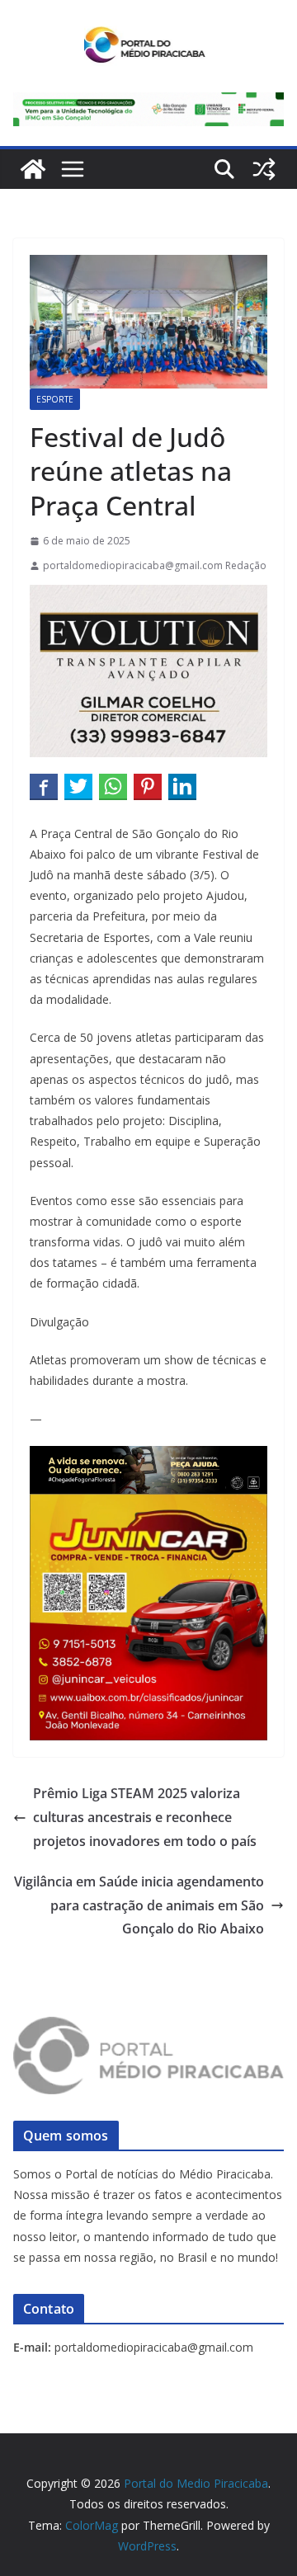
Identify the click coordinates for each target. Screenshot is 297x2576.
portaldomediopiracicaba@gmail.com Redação (155, 565)
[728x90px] (148, 104)
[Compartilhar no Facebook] (44, 786)
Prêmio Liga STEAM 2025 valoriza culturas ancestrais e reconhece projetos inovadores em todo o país (145, 1817)
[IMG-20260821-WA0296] (148, 1505)
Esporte (55, 399)
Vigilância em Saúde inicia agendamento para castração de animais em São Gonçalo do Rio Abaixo (139, 1905)
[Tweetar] (78, 786)
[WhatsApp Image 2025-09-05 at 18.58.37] (148, 596)
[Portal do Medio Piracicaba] (33, 169)
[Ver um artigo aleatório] (264, 169)
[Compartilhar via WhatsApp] (113, 786)
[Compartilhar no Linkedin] (182, 786)
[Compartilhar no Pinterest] (148, 786)
